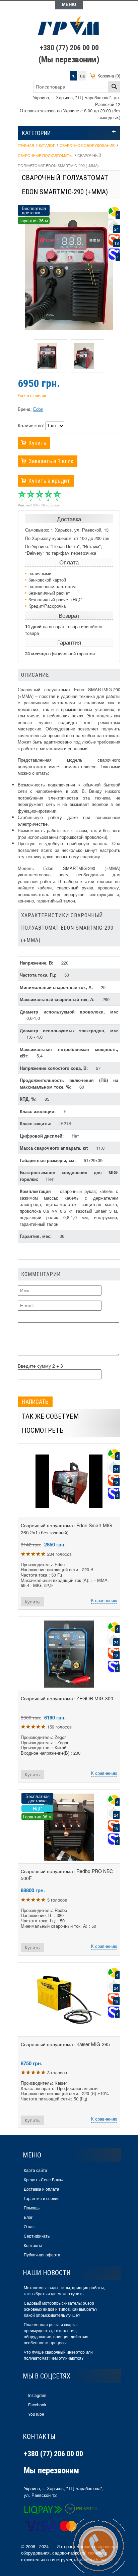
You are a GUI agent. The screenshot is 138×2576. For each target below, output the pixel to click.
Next (110, 356)
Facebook (37, 2404)
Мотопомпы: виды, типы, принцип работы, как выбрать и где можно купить (64, 2290)
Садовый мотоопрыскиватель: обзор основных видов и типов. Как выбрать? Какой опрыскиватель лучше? (61, 2309)
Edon (38, 409)
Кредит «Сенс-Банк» (44, 2179)
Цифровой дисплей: (42, 1136)
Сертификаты (37, 2236)
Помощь (32, 2208)
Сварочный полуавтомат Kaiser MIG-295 (65, 2044)
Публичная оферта (42, 2255)
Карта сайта (36, 2170)
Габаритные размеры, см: (48, 1160)
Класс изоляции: (38, 1111)
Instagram (37, 2395)
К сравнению (104, 1600)
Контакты (33, 2245)
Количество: (31, 425)
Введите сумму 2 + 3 (40, 1366)
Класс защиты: (36, 1123)
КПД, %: (29, 1099)
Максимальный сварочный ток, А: (58, 999)
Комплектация (35, 1191)
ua (82, 76)
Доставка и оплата (42, 2189)
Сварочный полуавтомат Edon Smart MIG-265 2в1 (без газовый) (67, 1529)
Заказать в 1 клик (51, 461)
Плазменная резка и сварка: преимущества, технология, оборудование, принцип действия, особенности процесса (57, 2333)
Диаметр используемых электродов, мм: (69, 1030)
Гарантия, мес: (36, 1236)
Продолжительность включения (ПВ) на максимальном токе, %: (69, 1083)
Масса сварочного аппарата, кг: (54, 1148)
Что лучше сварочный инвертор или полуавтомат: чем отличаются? (58, 2355)
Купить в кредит (49, 481)
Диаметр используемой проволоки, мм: (69, 1012)
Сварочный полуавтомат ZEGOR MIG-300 (67, 1698)
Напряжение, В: (37, 963)
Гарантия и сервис (42, 2198)
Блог (28, 2217)
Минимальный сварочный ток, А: (57, 987)
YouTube (36, 2414)
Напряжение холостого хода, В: (54, 1068)
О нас (29, 2226)
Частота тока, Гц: (39, 975)
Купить (37, 443)
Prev (28, 356)
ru (74, 76)
